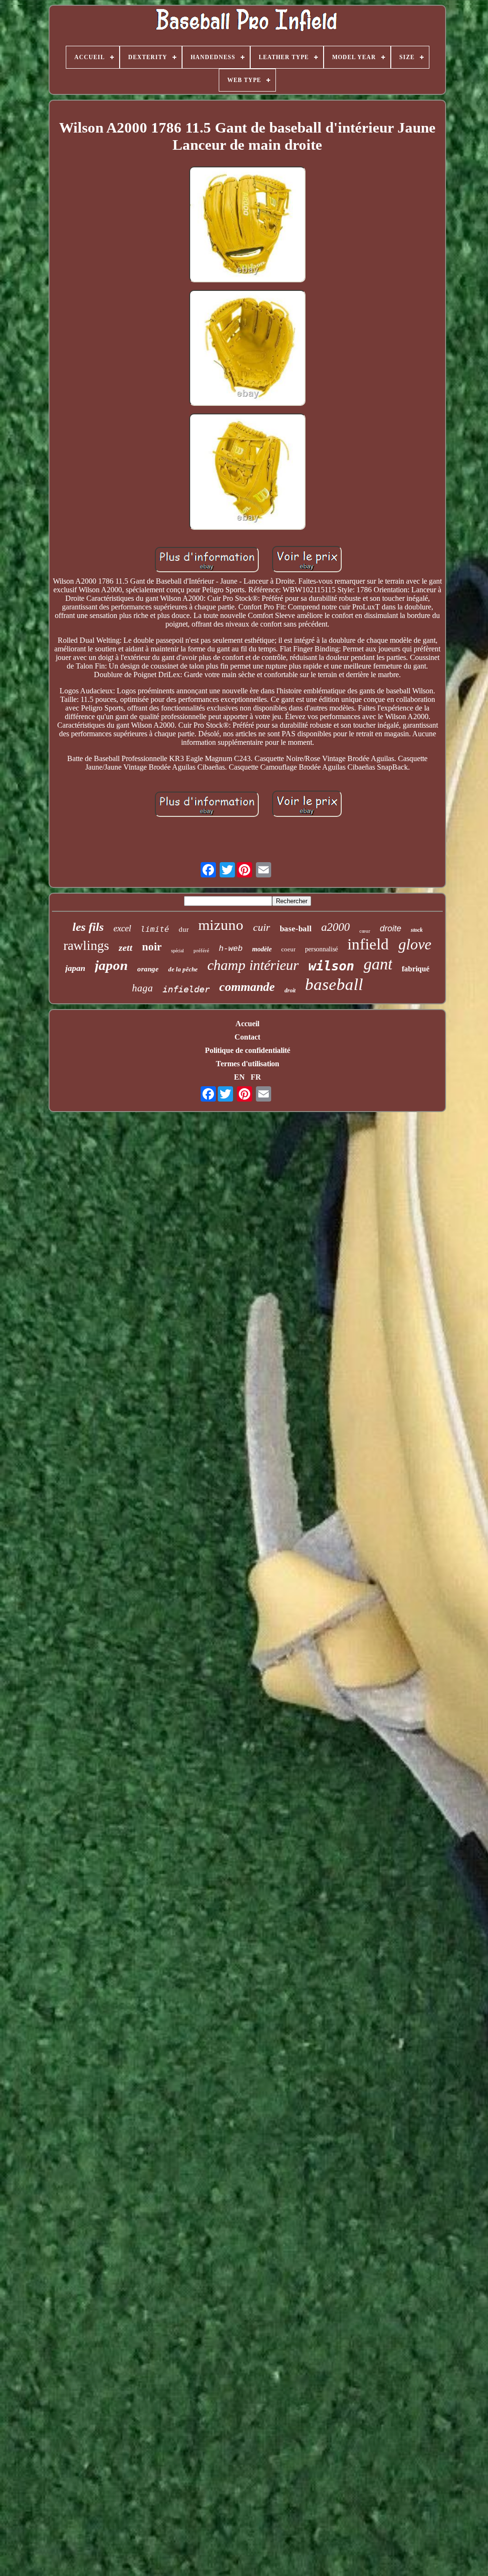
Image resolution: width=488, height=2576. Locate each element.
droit (290, 990)
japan (75, 968)
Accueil (247, 1024)
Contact (247, 1037)
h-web (231, 949)
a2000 (335, 927)
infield (368, 944)
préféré (201, 950)
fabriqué (416, 969)
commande (247, 987)
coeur (288, 949)
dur (184, 929)
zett (126, 948)
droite (391, 928)
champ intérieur (253, 965)
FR (256, 1077)
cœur (365, 931)
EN (239, 1077)
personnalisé (321, 949)
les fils (88, 927)
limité (155, 929)
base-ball (296, 929)
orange (148, 969)
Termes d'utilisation (248, 1064)
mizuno (221, 925)
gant (378, 964)
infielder (186, 989)
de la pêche (183, 969)
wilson (331, 966)
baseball (334, 984)
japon (111, 965)
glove (415, 944)
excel (122, 928)
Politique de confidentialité (248, 1050)
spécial (178, 951)
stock (417, 930)
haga (142, 988)
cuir (262, 927)
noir (152, 947)
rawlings (86, 945)
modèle (262, 949)
